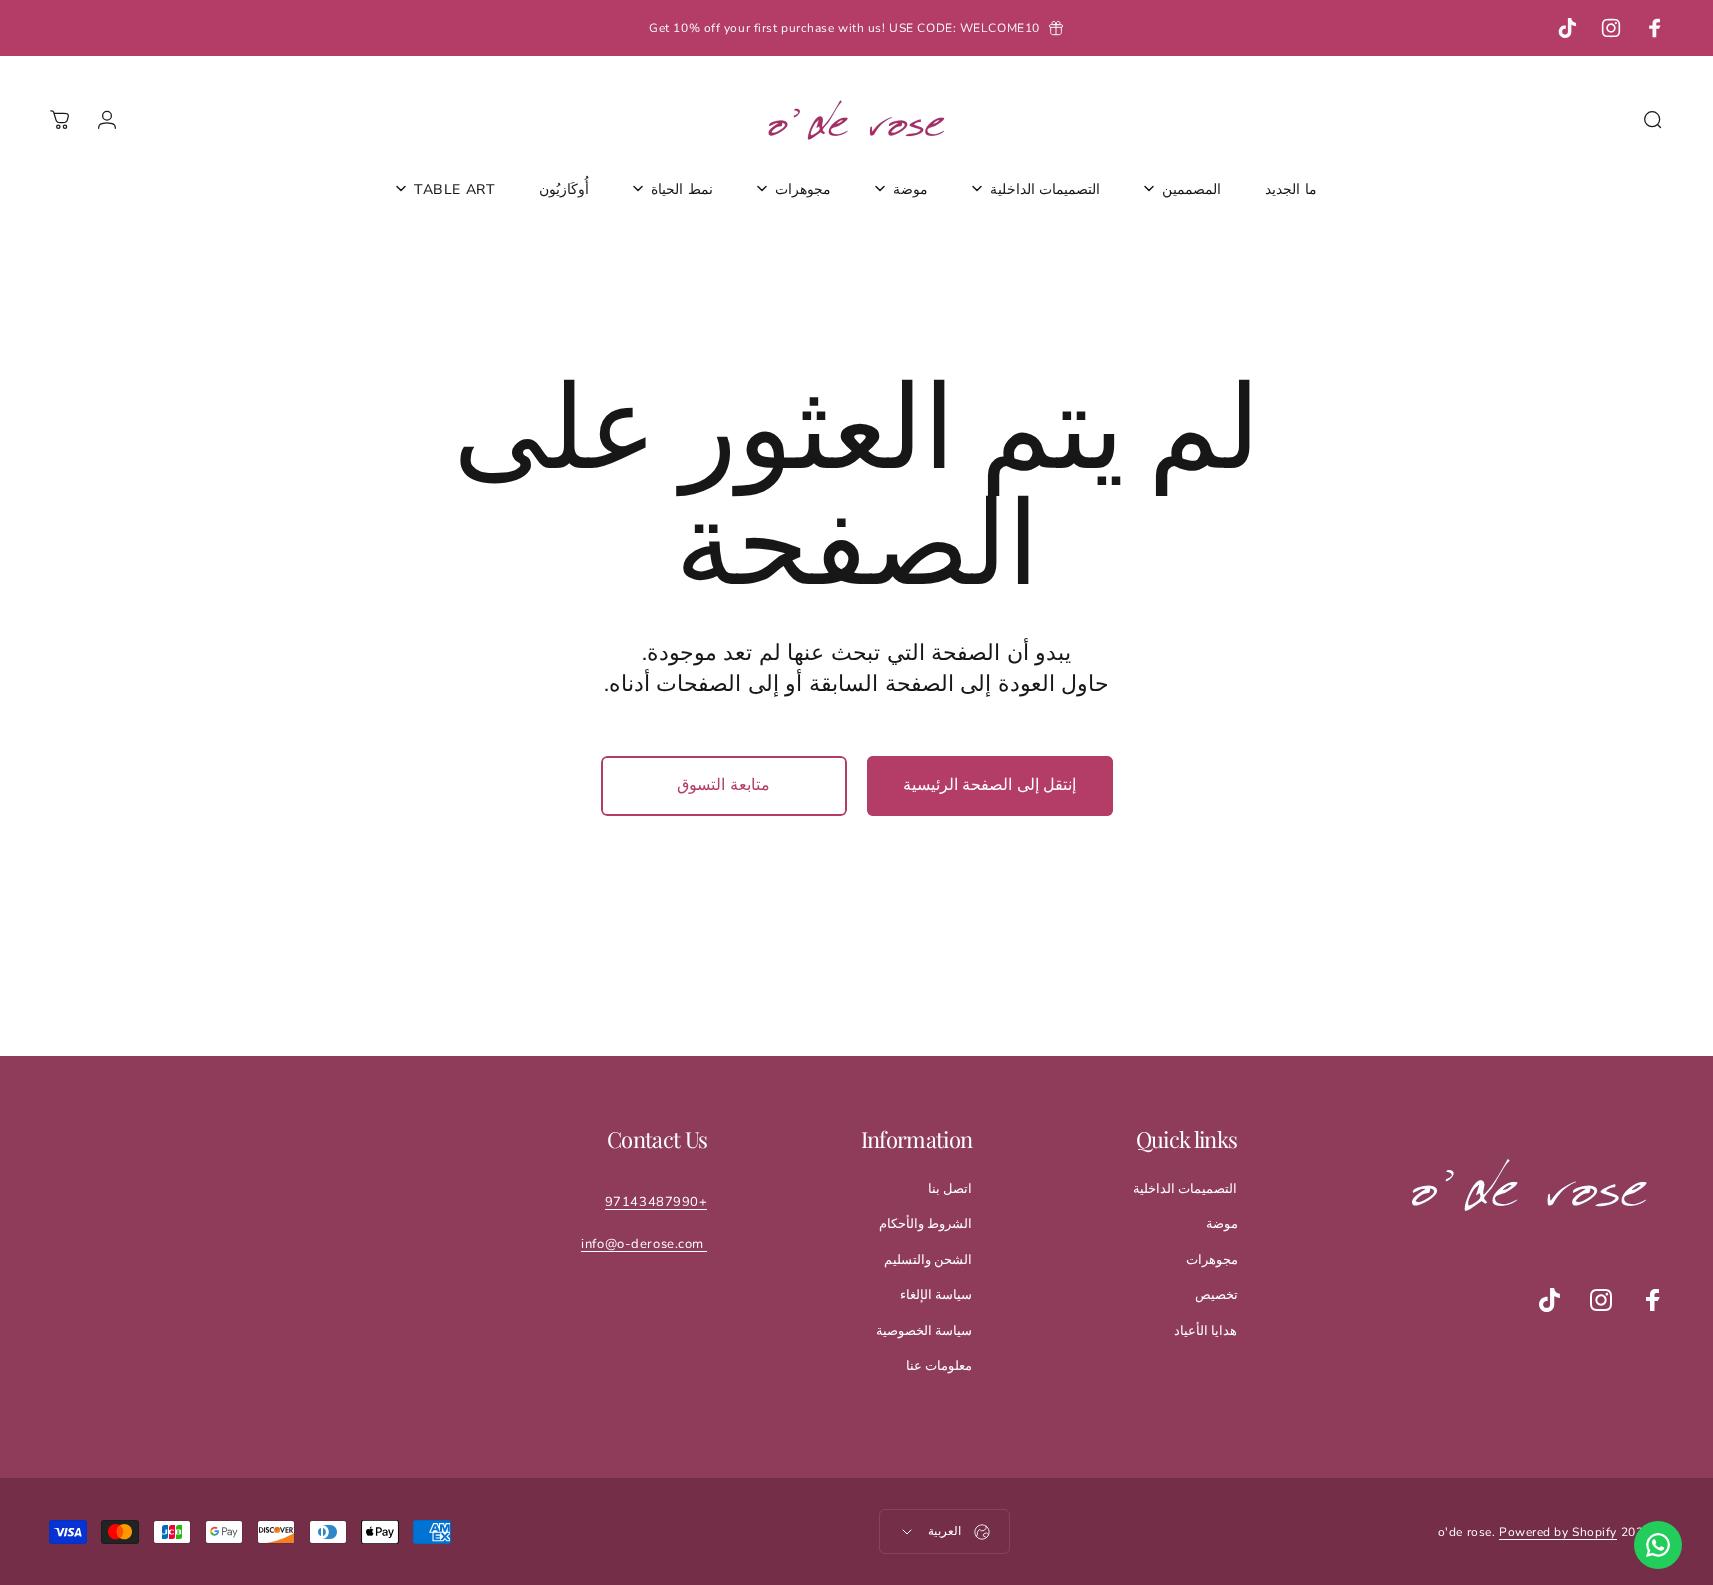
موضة (1222, 1224)
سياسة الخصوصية (924, 1331)
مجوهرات (1212, 1260)
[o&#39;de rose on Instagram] (1601, 1300)
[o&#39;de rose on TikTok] (1549, 1300)
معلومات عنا (939, 1366)
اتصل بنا (950, 1189)
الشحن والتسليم (928, 1260)
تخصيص (1216, 1295)
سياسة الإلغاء (936, 1295)
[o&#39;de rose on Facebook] (1653, 1300)
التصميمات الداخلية (1185, 1189)
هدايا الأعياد (1206, 1331)
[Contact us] (1658, 1545)
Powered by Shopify (1558, 1532)
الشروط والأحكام (926, 1224)
